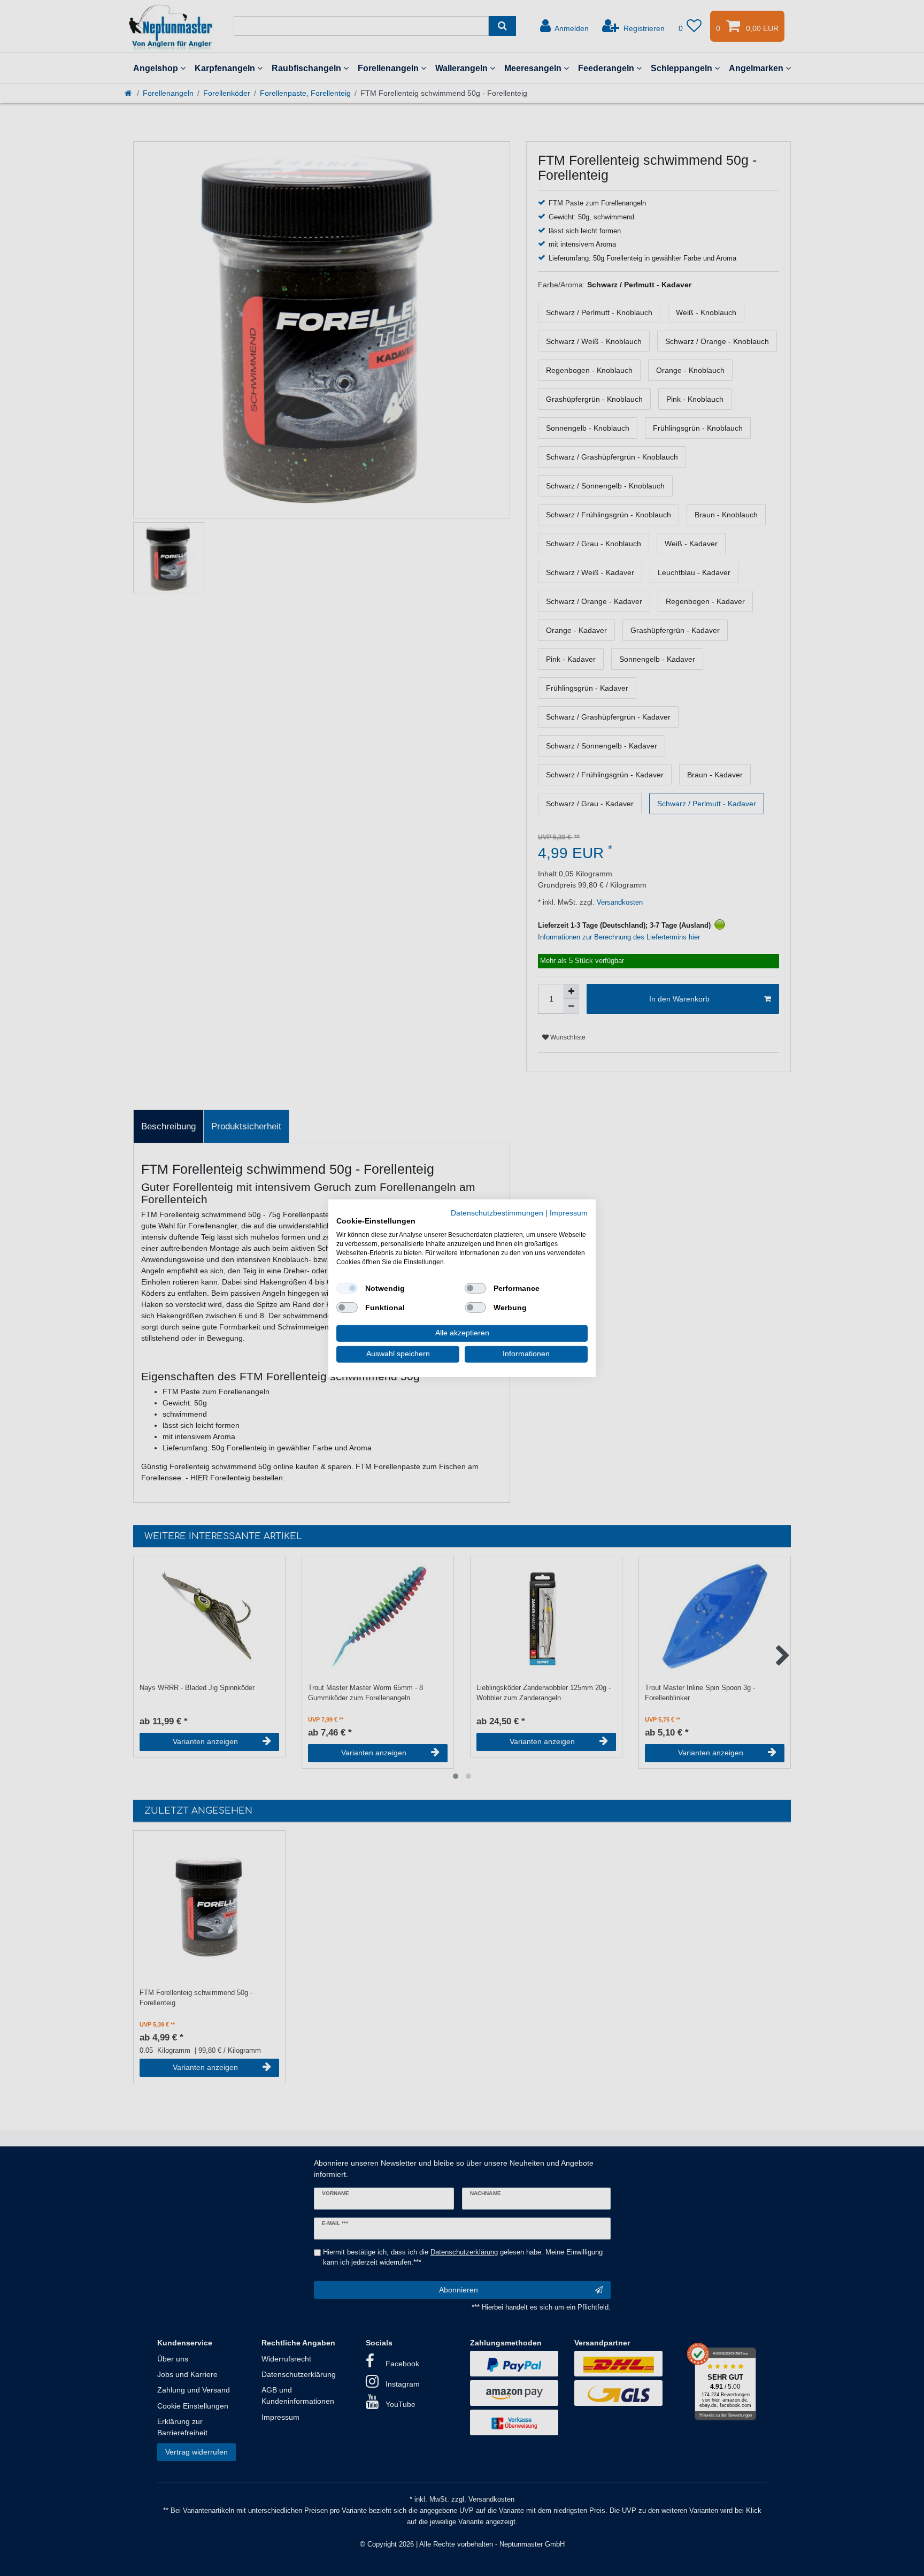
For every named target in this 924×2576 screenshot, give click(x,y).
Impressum (569, 1213)
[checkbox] (347, 1288)
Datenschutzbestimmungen (497, 1213)
